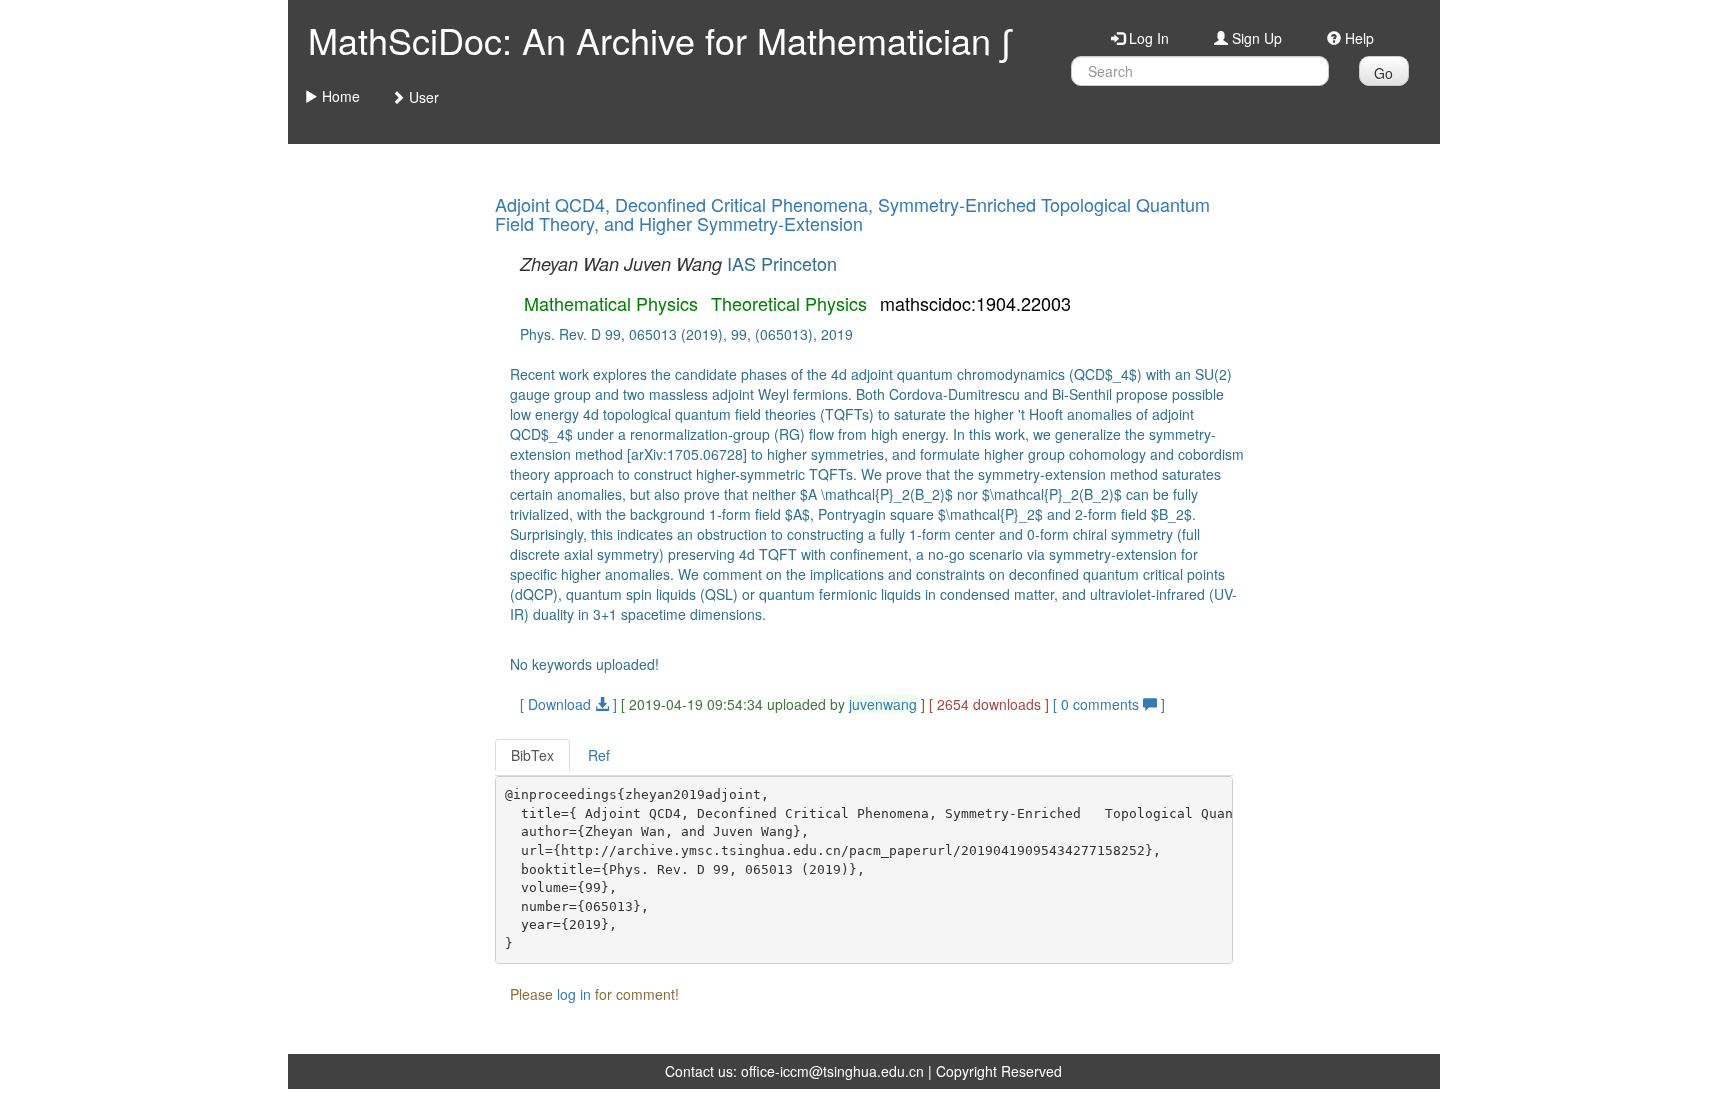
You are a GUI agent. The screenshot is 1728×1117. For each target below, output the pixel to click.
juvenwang (883, 704)
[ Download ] (568, 704)
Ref (599, 755)
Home (339, 96)
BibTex (532, 755)
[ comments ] (1109, 704)
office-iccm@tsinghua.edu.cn (832, 1071)
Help (1357, 38)
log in (574, 994)
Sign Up (1255, 38)
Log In (1147, 38)
